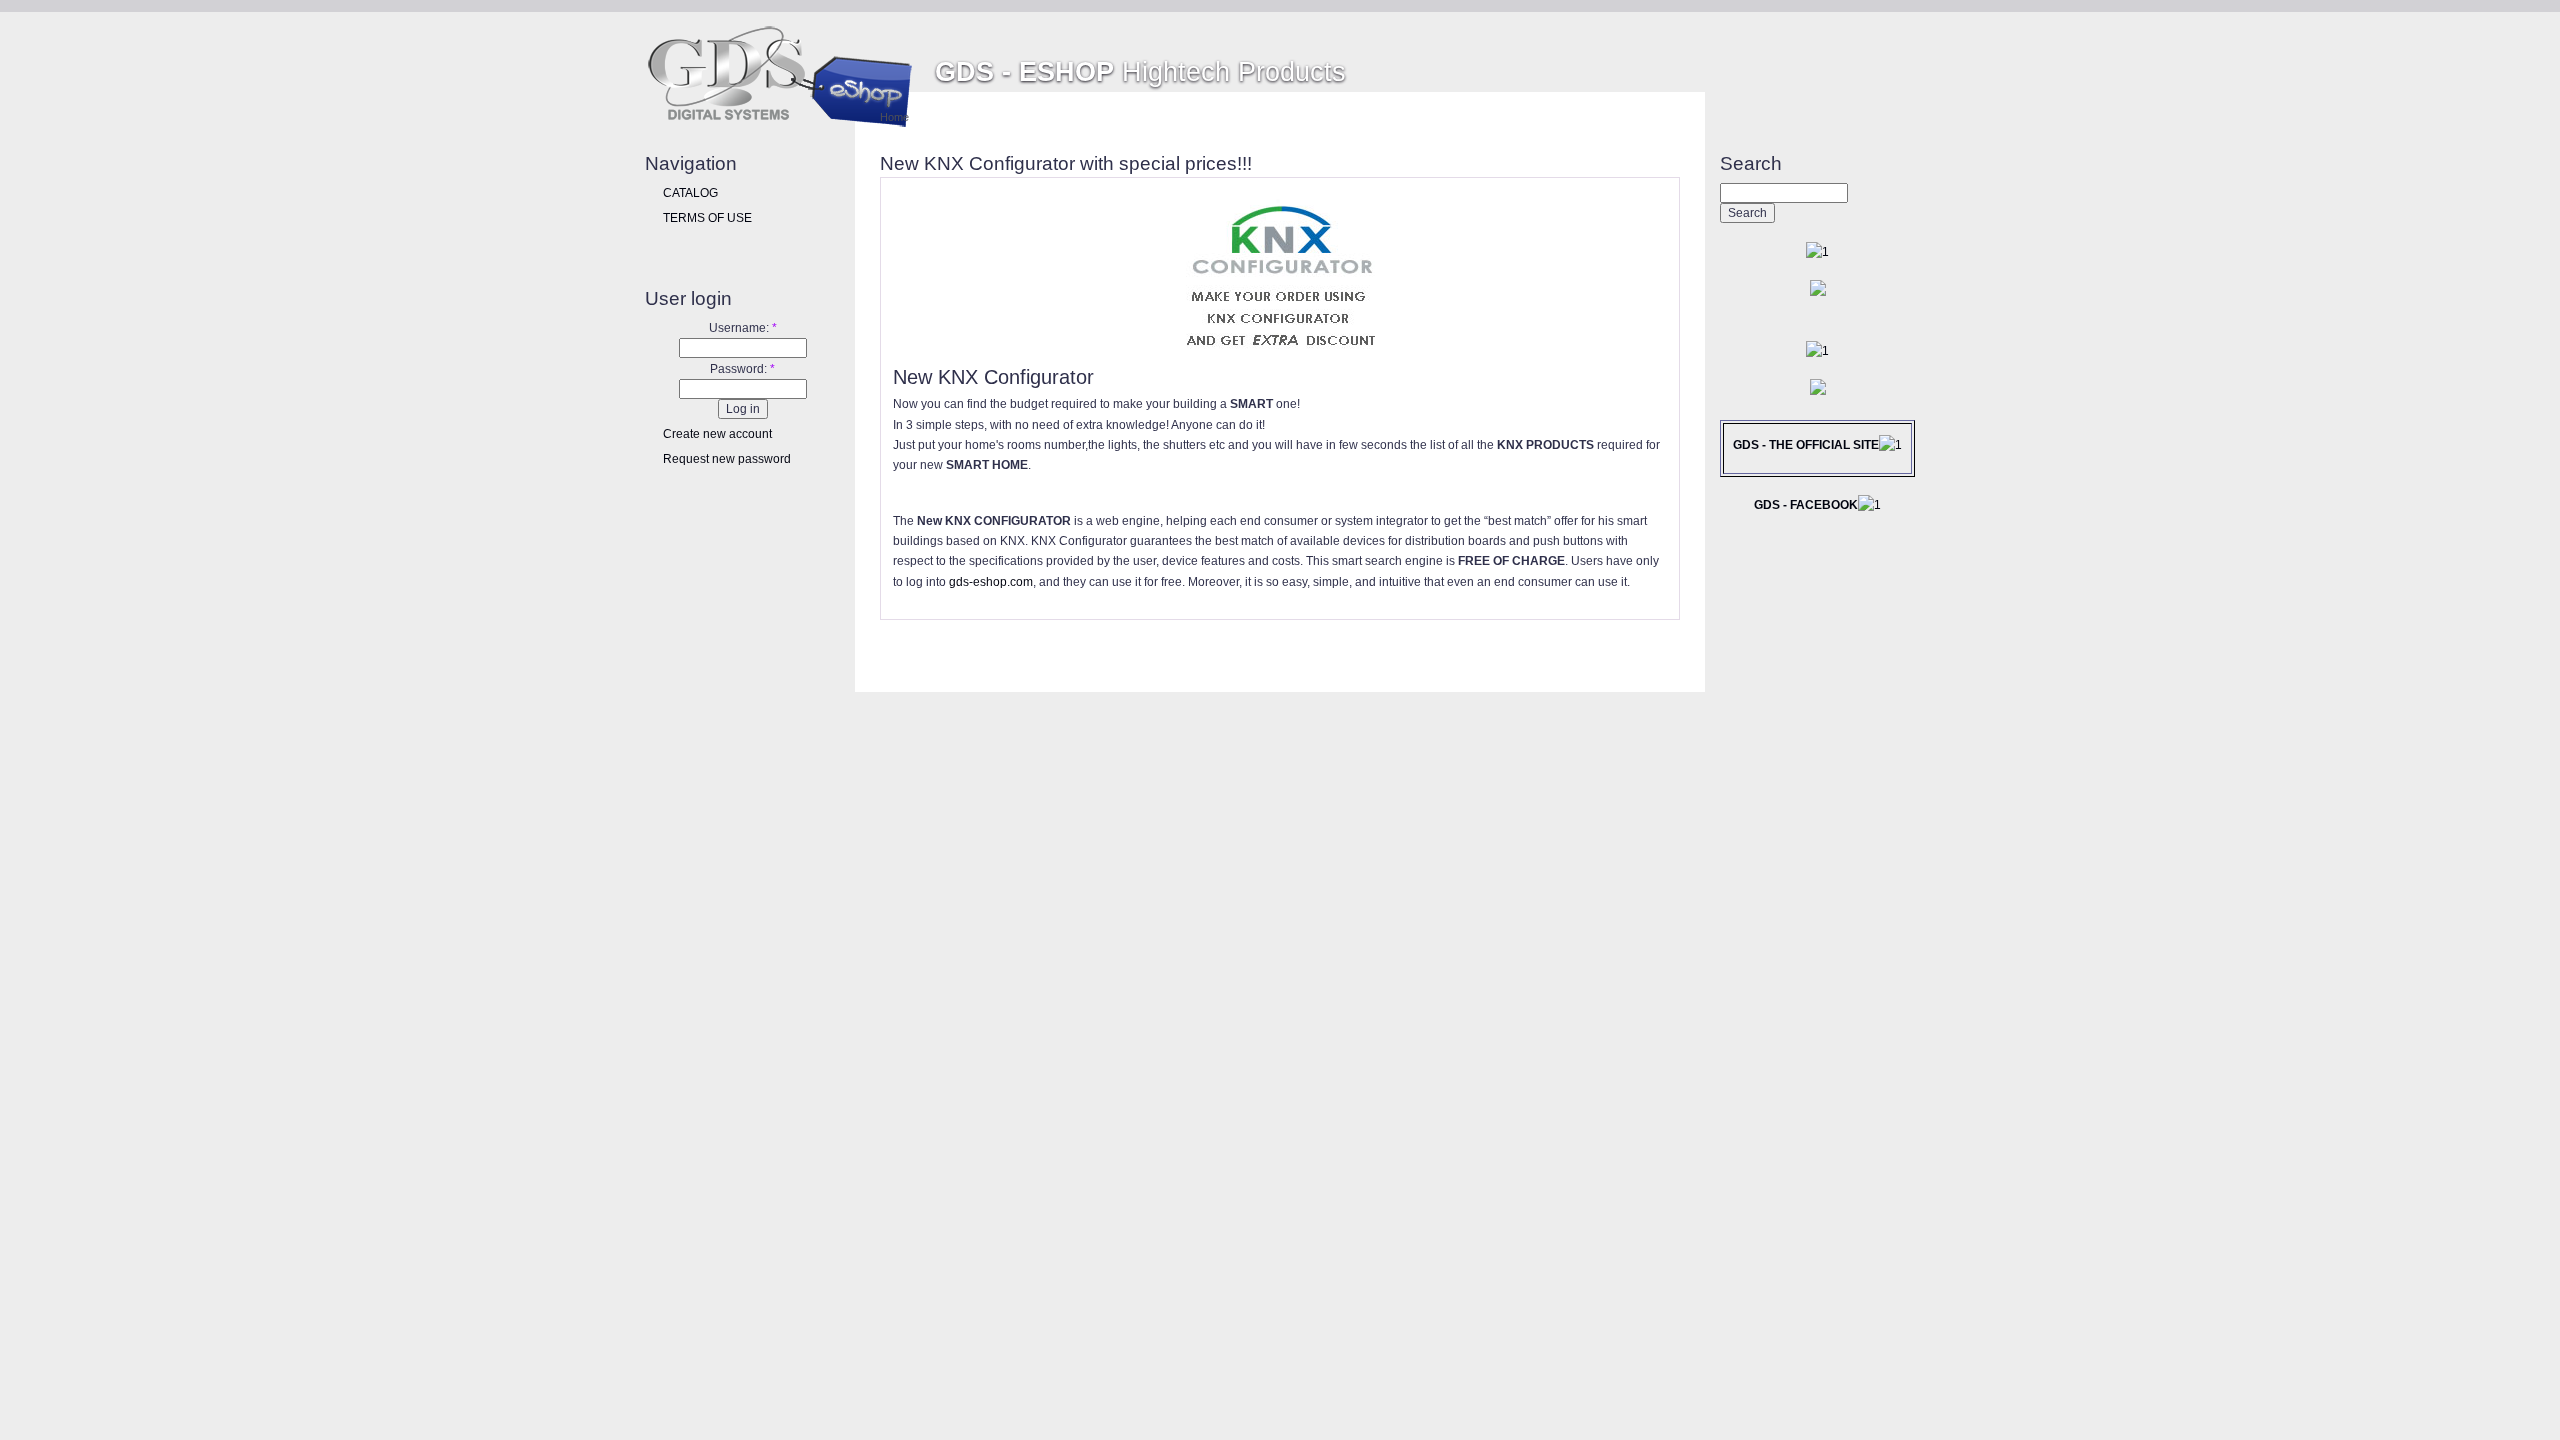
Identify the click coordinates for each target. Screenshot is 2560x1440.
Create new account (717, 434)
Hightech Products (1140, 72)
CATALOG (690, 193)
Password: (742, 369)
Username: (743, 328)
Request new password (727, 459)
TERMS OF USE (707, 218)
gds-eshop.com (991, 582)
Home (894, 117)
